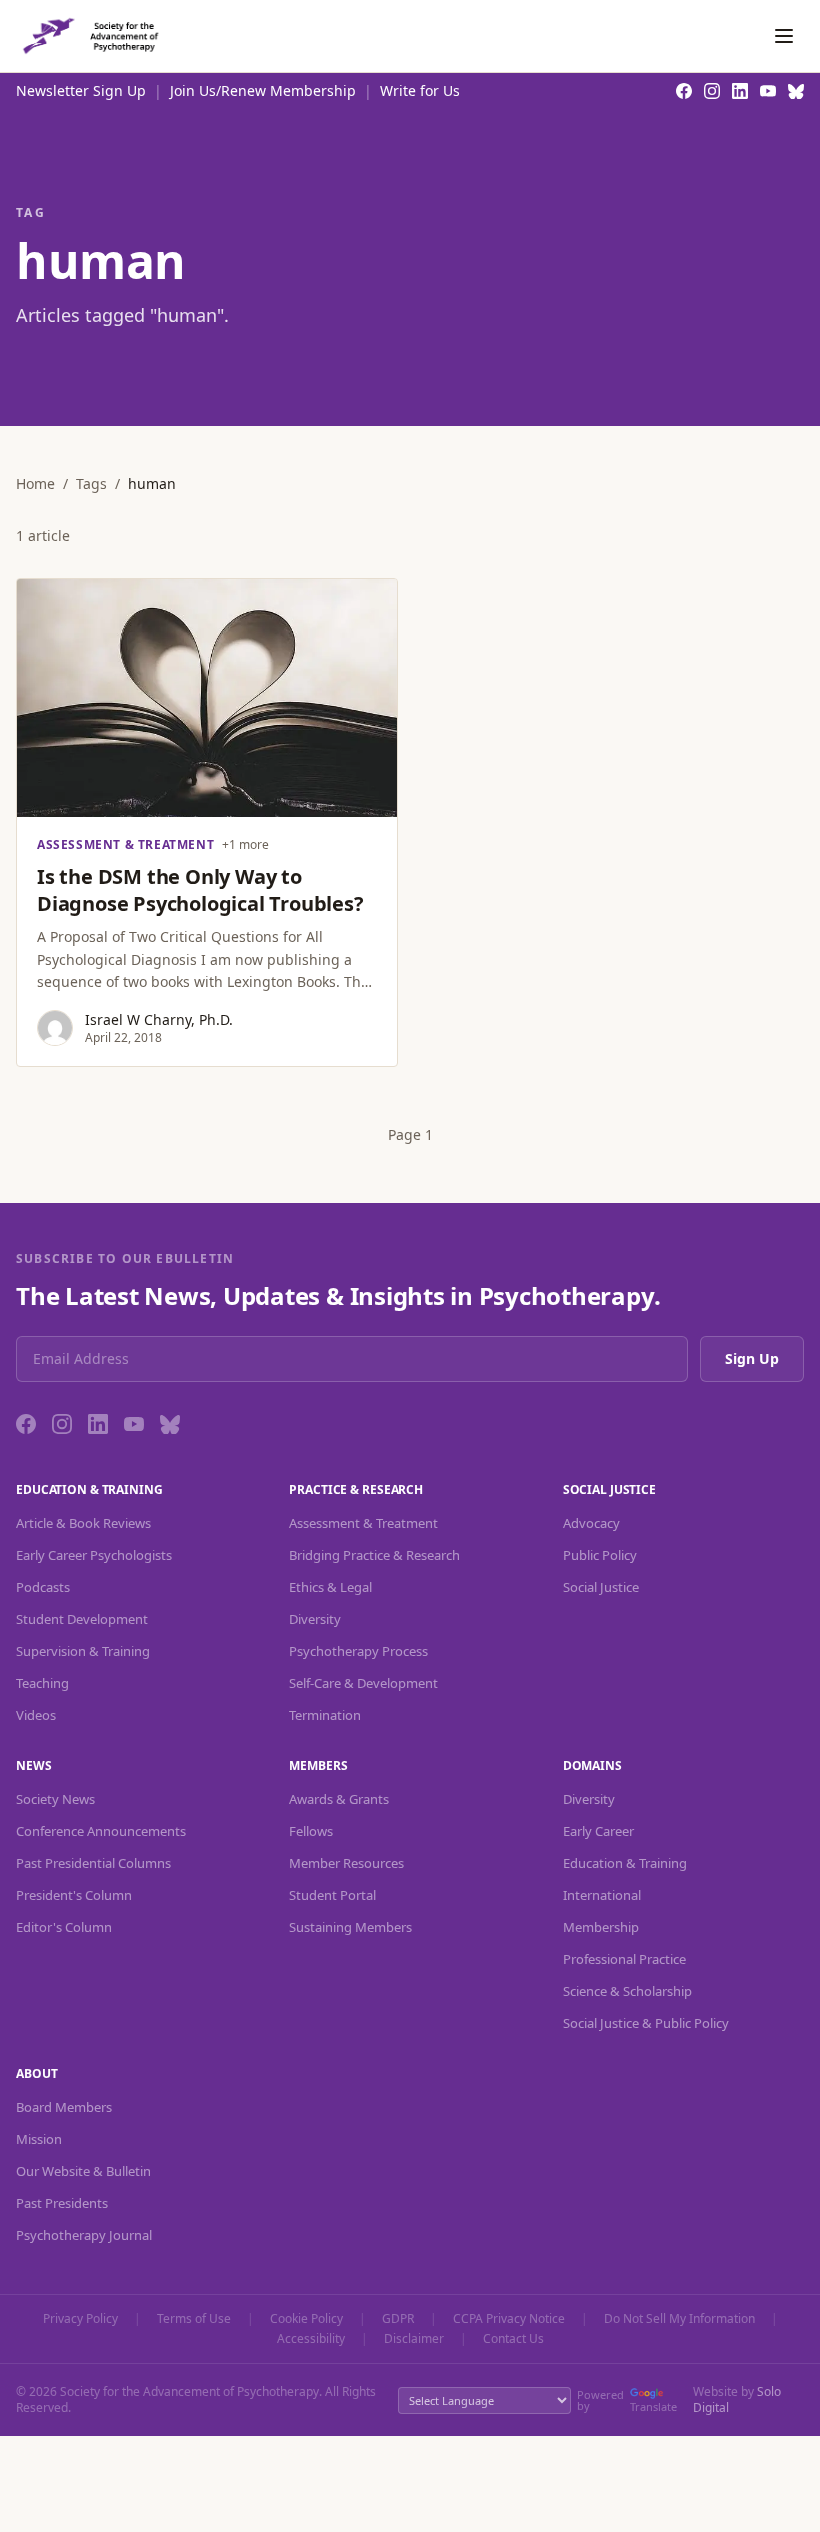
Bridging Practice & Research (374, 1555)
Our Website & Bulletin (83, 2171)
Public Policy (600, 1555)
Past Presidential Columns (93, 1863)
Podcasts (43, 1587)
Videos (36, 1715)
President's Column (74, 1895)
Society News (55, 1799)
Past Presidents (62, 2203)
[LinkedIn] (98, 1424)
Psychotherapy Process (358, 1651)
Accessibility (311, 2339)
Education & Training (625, 1863)
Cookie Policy (306, 2319)
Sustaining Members (350, 1927)
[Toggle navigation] (784, 36)
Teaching (42, 1683)
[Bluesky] (170, 1424)
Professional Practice (624, 1959)
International (602, 1895)
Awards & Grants (339, 1799)
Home (35, 483)
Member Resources (346, 1863)
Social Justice (601, 1587)
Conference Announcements (101, 1831)
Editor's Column (64, 1927)
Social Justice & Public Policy (646, 2023)
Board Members (64, 2107)
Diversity (315, 1619)
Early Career (598, 1831)
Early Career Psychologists (94, 1555)
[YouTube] (134, 1424)
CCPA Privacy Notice (509, 2319)
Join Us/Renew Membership (263, 90)
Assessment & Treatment (363, 1523)
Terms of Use (194, 2319)
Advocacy (591, 1523)
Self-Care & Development (363, 1683)
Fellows (311, 1831)
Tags (91, 483)
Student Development (82, 1619)
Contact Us (513, 2339)
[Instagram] (62, 1424)
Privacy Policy (80, 2319)
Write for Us (420, 90)
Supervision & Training (83, 1651)
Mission (39, 2139)
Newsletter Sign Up (81, 90)
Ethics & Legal (330, 1587)
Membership (601, 1927)
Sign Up (752, 1358)
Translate (653, 2406)
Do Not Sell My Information (679, 2319)
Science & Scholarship (627, 1991)
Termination (325, 1715)
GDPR (398, 2319)
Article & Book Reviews (83, 1523)
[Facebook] (26, 1424)
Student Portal (332, 1895)
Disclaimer (414, 2339)
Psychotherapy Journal (84, 2235)
